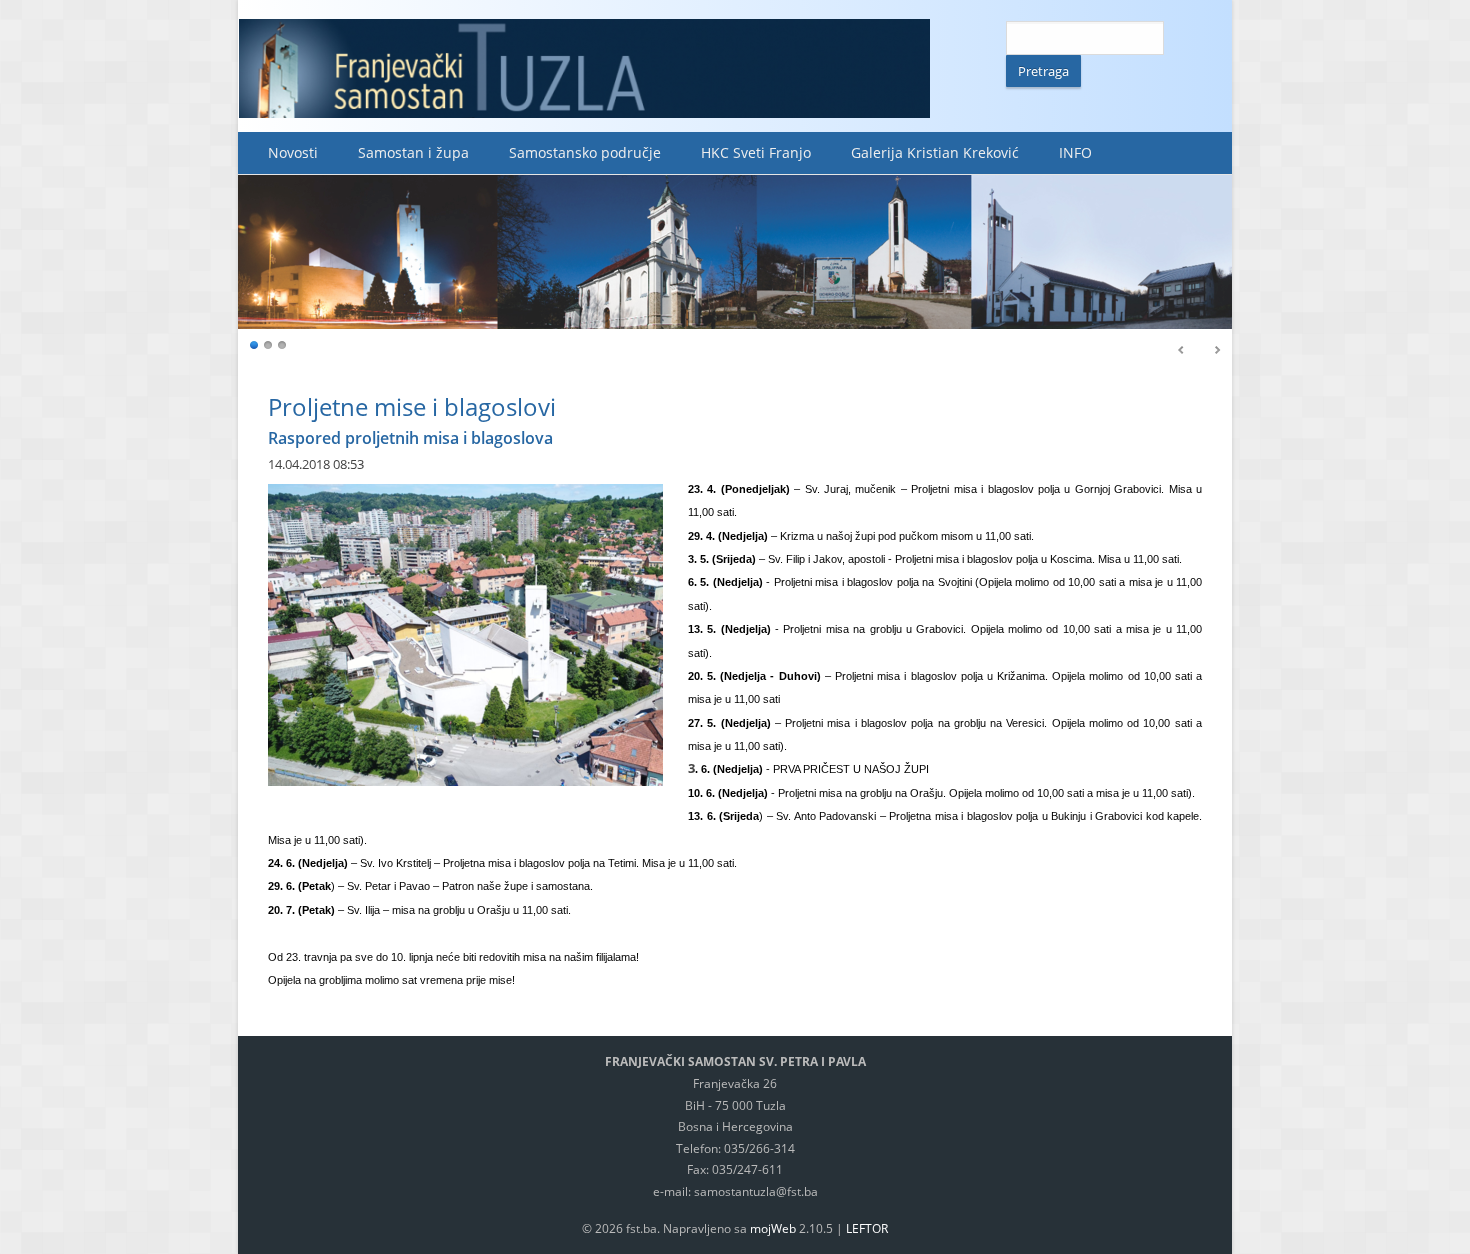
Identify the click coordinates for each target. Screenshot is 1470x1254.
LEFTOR (867, 1228)
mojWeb (773, 1228)
